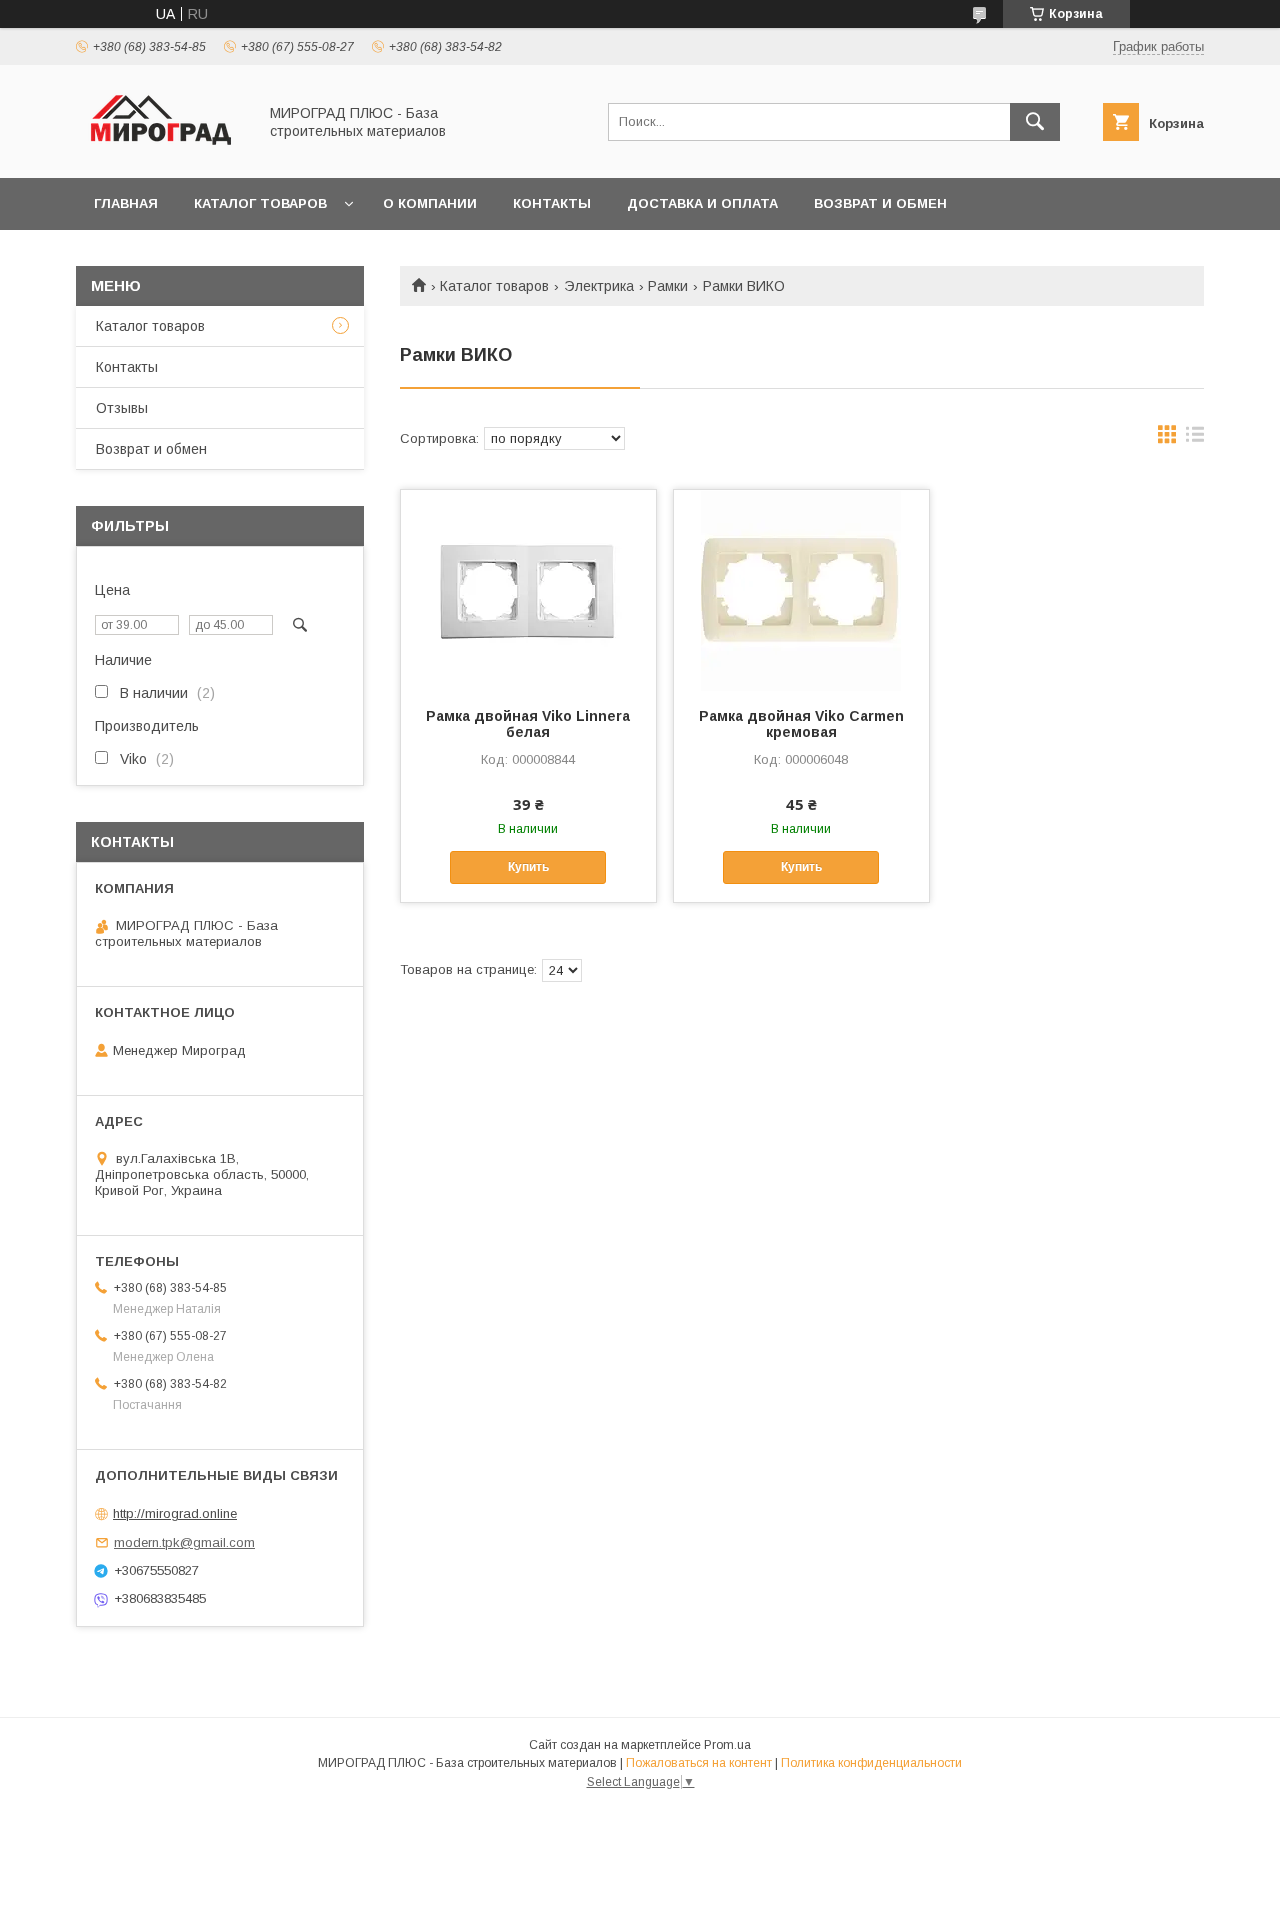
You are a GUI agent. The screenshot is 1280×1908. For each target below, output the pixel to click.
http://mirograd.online (175, 1513)
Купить (528, 867)
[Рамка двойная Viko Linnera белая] (528, 590)
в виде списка (1195, 439)
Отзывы (122, 408)
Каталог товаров (260, 203)
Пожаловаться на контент (699, 1763)
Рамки (668, 286)
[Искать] (1035, 122)
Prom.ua (727, 1745)
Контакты (552, 203)
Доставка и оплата (702, 203)
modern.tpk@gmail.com (184, 1542)
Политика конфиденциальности (871, 1763)
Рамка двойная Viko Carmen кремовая (801, 724)
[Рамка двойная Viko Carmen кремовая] (801, 590)
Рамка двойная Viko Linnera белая (528, 724)
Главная (126, 203)
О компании (430, 203)
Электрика (599, 286)
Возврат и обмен (880, 203)
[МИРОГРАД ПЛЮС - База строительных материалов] (161, 152)
